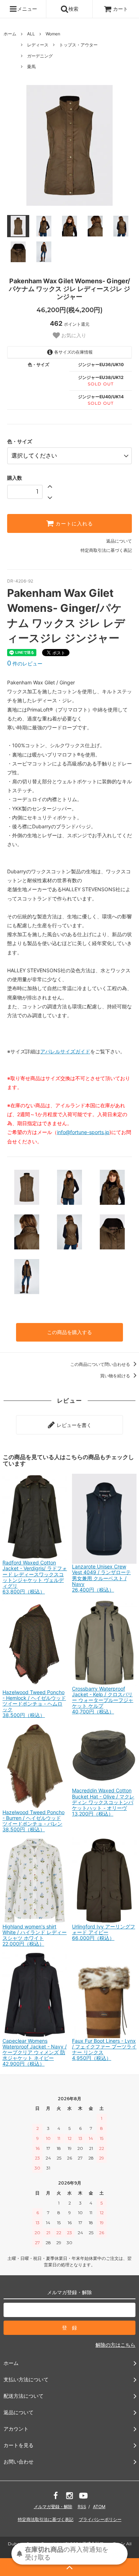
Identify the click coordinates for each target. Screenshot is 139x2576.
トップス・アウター (78, 45)
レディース (38, 45)
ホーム (10, 34)
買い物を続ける (116, 1376)
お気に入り (73, 336)
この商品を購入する (69, 1332)
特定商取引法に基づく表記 (106, 550)
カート (120, 9)
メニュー (27, 9)
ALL (31, 34)
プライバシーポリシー (100, 2519)
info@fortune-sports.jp (83, 1132)
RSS (82, 2507)
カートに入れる (73, 524)
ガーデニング (40, 56)
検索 (73, 9)
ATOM (99, 2507)
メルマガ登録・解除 (53, 2507)
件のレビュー (25, 663)
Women (53, 34)
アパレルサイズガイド (65, 1051)
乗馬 (31, 67)
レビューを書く (73, 1425)
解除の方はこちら (115, 2345)
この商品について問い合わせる (101, 1364)
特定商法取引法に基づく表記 (46, 2519)
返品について (119, 541)
